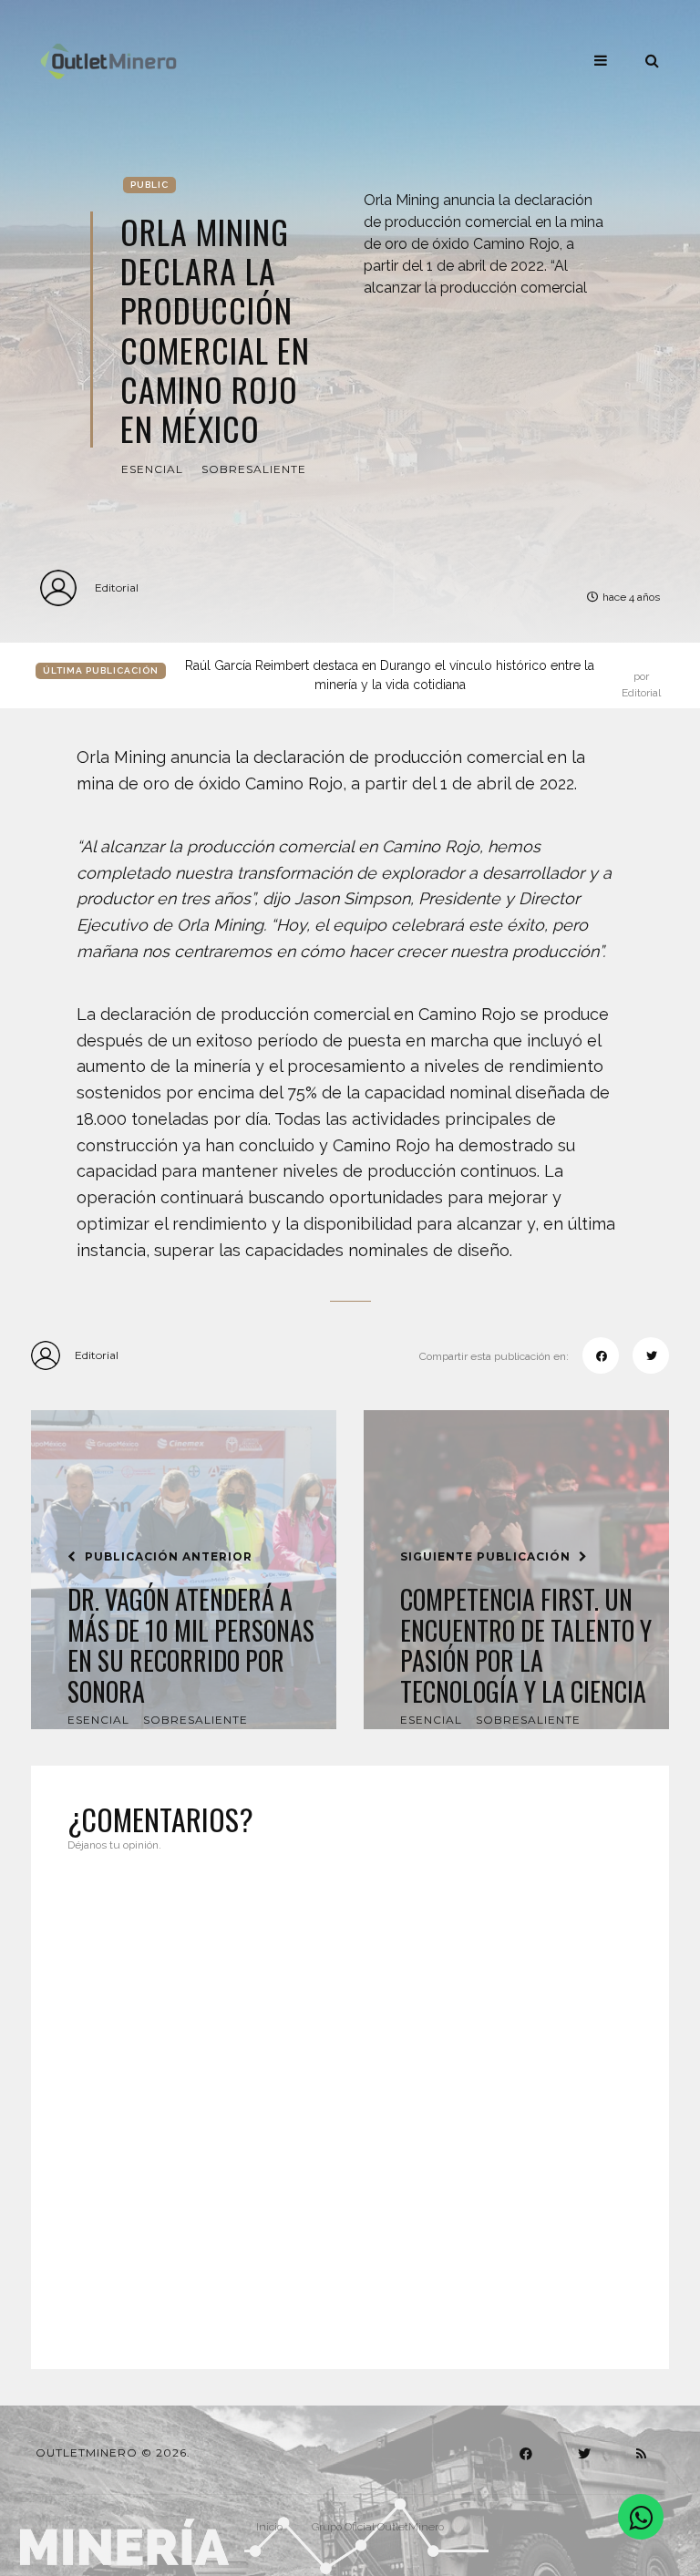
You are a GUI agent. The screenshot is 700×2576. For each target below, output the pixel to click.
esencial (152, 469)
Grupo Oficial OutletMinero (378, 2527)
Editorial (117, 587)
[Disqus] (350, 2099)
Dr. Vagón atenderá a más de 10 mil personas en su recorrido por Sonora (191, 1645)
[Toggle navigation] (601, 60)
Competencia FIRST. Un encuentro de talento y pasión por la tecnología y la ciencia (526, 1645)
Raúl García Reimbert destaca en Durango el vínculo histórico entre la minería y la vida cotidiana (423, 676)
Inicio (269, 2527)
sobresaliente (254, 469)
